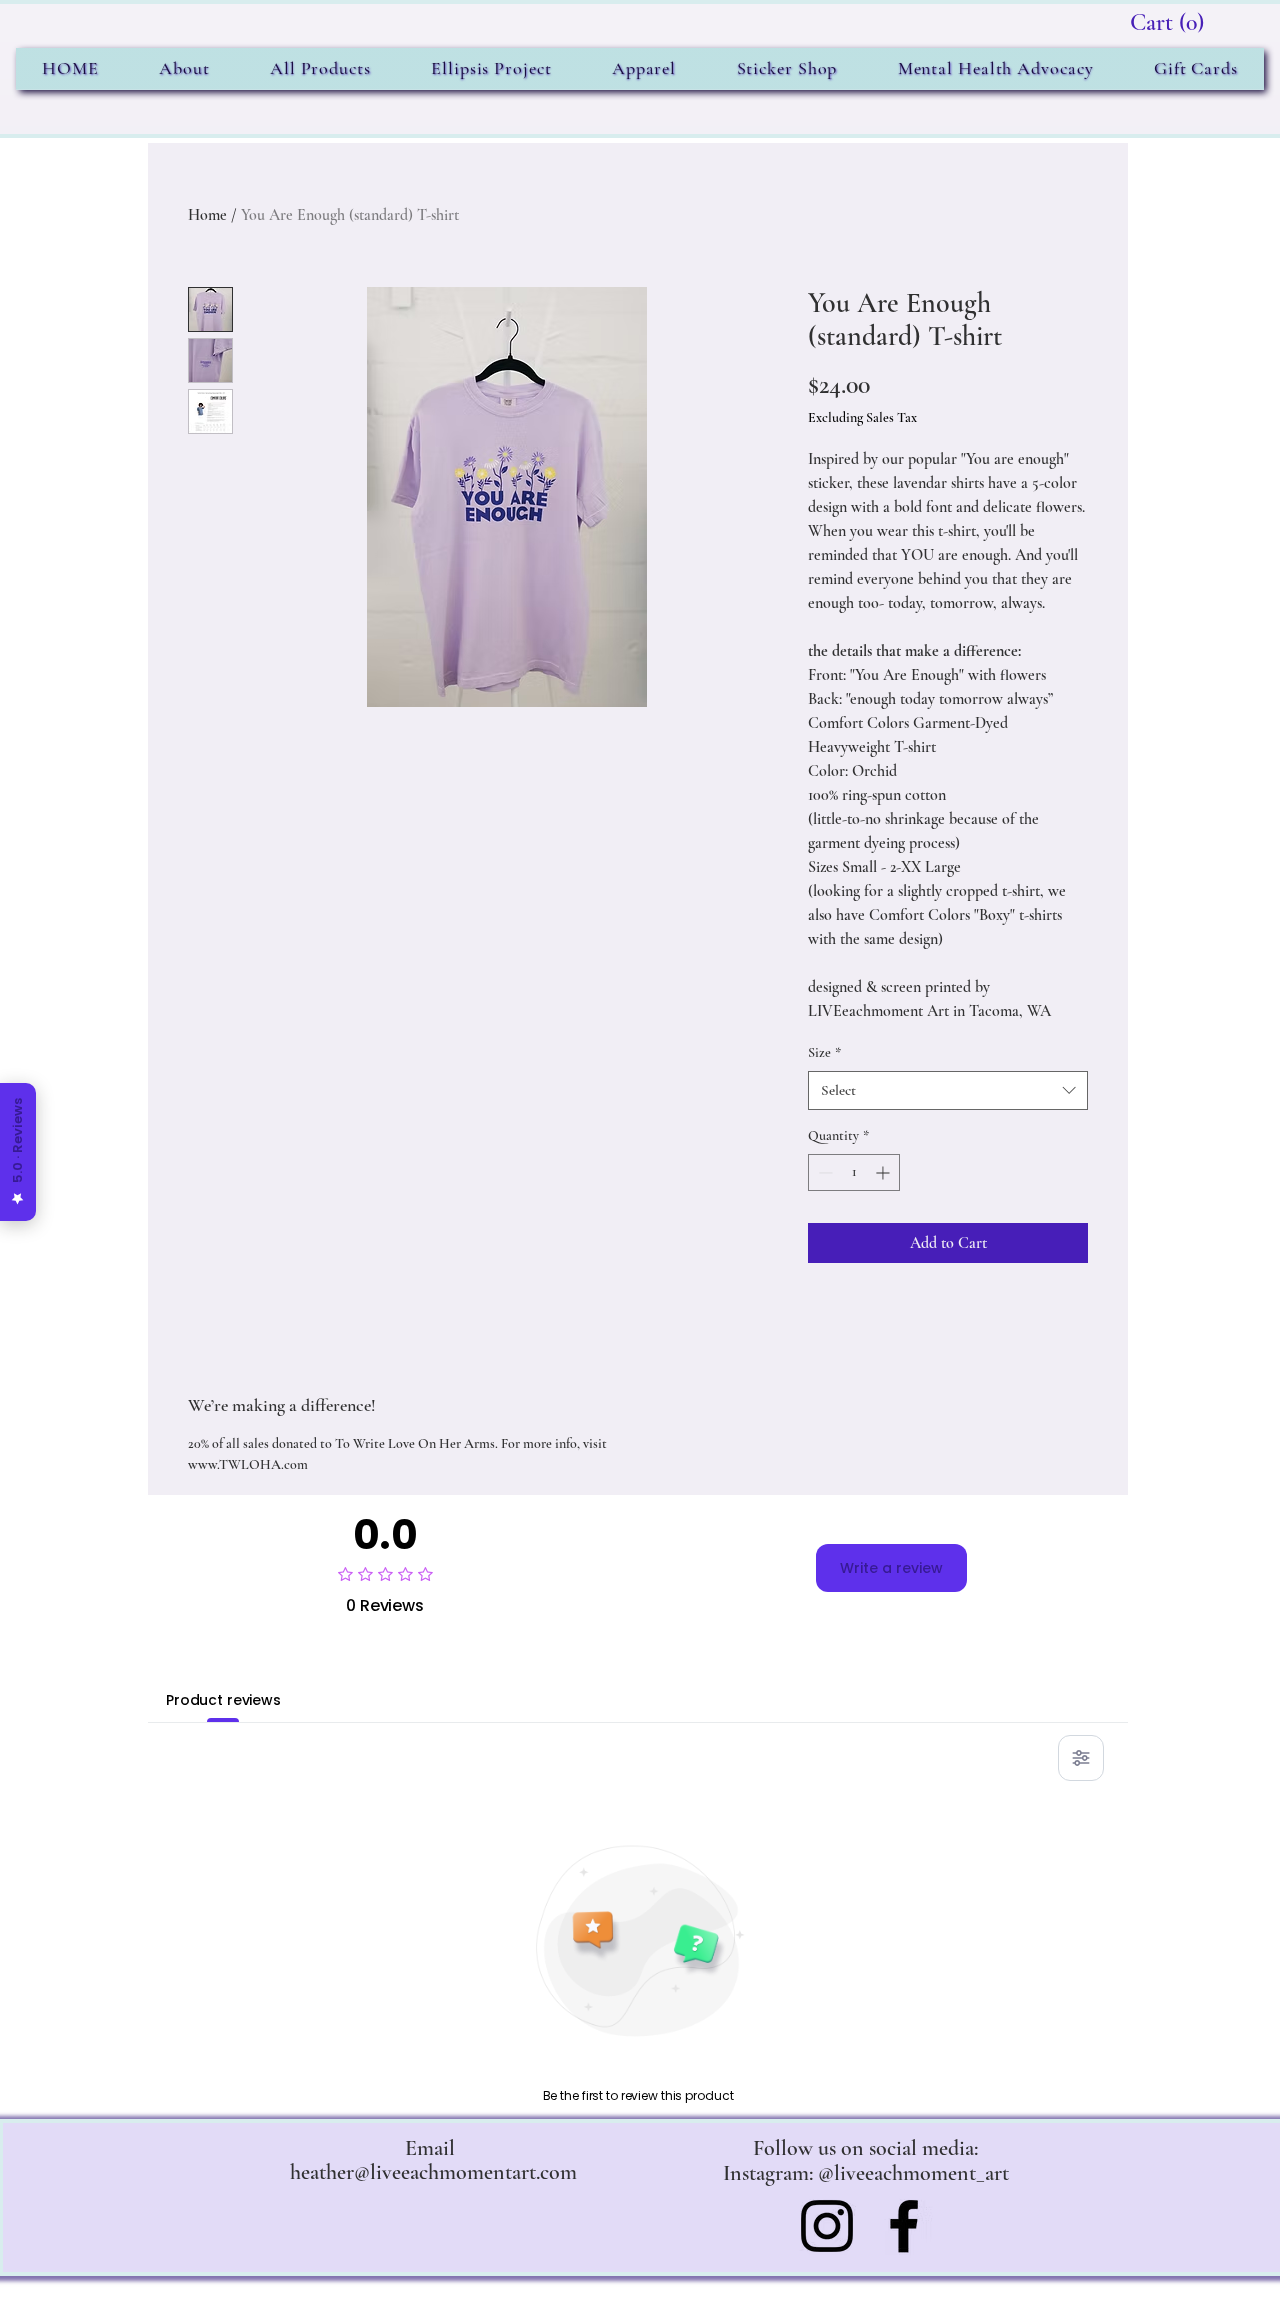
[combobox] (948, 1090)
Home (207, 215)
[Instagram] (827, 2226)
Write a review (891, 1568)
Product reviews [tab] (223, 1700)
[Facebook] (904, 2226)
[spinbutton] (854, 1172)
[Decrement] (823, 1172)
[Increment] (884, 1172)
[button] (1167, 22)
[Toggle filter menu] (1081, 1758)
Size (824, 1052)
